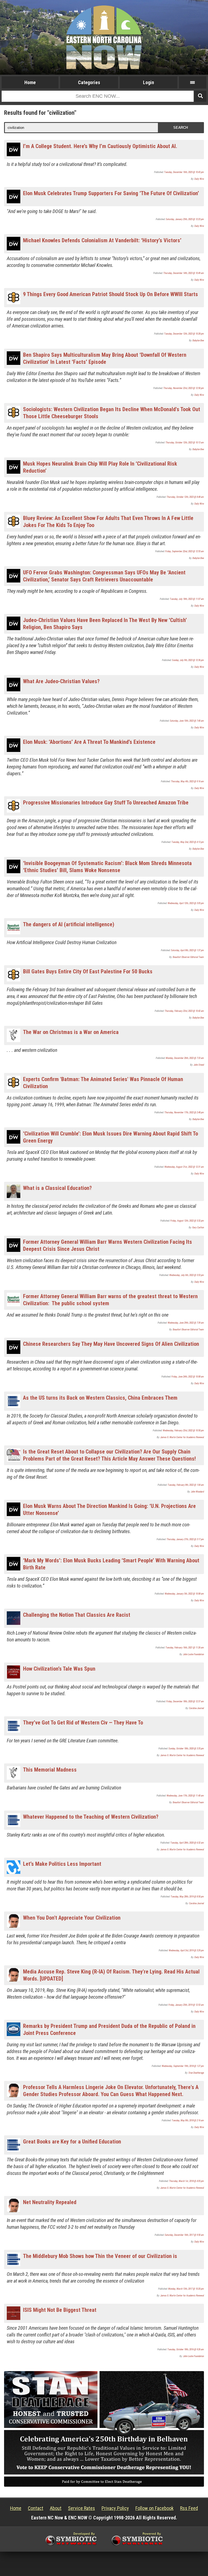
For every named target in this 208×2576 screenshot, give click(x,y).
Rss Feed (189, 2508)
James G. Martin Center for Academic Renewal (182, 1437)
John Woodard (197, 1492)
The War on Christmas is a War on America (71, 1032)
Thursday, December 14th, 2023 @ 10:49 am (184, 273)
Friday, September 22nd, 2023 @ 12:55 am (185, 551)
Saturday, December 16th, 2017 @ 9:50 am (184, 2235)
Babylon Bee (198, 341)
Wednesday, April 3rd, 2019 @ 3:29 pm (186, 1950)
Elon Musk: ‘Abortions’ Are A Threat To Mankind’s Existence (89, 742)
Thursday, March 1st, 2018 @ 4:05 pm (186, 2181)
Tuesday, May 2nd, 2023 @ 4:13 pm (188, 842)
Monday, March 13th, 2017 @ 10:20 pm (186, 2289)
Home (30, 82)
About (56, 2508)
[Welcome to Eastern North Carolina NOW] (104, 37)
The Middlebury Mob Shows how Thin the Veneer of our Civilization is (100, 2256)
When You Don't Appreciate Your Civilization (72, 1918)
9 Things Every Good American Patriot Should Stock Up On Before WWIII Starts (110, 294)
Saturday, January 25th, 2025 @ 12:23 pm (185, 219)
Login (149, 82)
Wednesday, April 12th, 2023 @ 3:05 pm (186, 903)
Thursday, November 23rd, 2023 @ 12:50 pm (184, 388)
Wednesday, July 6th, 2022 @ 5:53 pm (187, 1275)
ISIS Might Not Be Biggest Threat (60, 2310)
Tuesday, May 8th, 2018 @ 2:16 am (188, 2120)
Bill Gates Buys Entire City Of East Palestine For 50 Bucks (88, 971)
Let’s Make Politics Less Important (62, 1864)
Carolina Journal (196, 1708)
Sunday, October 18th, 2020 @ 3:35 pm (186, 1749)
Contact (36, 2508)
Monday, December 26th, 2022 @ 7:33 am (185, 1058)
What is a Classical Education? (57, 1188)
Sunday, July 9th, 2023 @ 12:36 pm (188, 660)
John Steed (199, 1065)
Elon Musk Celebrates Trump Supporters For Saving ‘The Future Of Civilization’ (111, 193)
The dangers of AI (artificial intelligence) (69, 924)
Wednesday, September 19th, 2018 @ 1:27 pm (183, 2066)
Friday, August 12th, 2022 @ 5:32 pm (187, 1221)
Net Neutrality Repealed (50, 2202)
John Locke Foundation (194, 1654)
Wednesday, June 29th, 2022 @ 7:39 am (186, 1323)
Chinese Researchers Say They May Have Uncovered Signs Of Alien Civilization (111, 1344)
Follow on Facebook (155, 2508)
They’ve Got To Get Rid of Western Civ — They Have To (83, 1723)
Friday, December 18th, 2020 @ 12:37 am (185, 1701)
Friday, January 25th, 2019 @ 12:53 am (186, 2005)
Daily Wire (199, 179)
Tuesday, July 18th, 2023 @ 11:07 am (187, 599)
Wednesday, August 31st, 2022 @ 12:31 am (184, 1167)
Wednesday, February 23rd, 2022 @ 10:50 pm (183, 1431)
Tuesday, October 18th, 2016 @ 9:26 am (186, 2349)
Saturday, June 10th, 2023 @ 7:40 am (187, 721)
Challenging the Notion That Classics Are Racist (77, 1615)
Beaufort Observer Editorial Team (188, 957)
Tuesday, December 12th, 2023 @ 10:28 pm (184, 334)
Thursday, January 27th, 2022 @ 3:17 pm (185, 1539)
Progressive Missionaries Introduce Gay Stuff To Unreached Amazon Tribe (106, 803)
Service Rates (82, 2508)
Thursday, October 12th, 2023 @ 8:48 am (185, 497)
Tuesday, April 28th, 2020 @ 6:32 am (187, 1843)
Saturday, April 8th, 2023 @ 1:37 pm (187, 950)
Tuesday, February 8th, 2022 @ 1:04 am (186, 1485)
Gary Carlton (198, 1228)
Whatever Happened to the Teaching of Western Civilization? (91, 1817)
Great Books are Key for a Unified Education (72, 2142)
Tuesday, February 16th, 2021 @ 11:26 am (185, 1648)
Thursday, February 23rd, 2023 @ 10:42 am (184, 1011)
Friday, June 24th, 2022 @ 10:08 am (188, 1377)
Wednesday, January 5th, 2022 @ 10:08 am (184, 1594)
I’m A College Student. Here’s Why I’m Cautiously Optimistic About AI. (100, 146)
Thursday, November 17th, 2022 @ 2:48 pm (184, 1112)
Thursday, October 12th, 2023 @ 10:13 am (185, 443)
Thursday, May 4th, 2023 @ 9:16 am (187, 781)
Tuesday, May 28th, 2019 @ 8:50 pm (187, 1897)
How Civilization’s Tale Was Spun (59, 1669)
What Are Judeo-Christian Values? (61, 681)
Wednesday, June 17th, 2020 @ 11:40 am (185, 1796)
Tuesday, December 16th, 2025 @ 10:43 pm (184, 172)
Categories (89, 82)
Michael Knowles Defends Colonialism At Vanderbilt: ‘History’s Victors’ (102, 240)
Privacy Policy (115, 2508)
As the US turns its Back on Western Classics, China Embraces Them (100, 1398)
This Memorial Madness (50, 1770)
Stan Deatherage (196, 2073)
